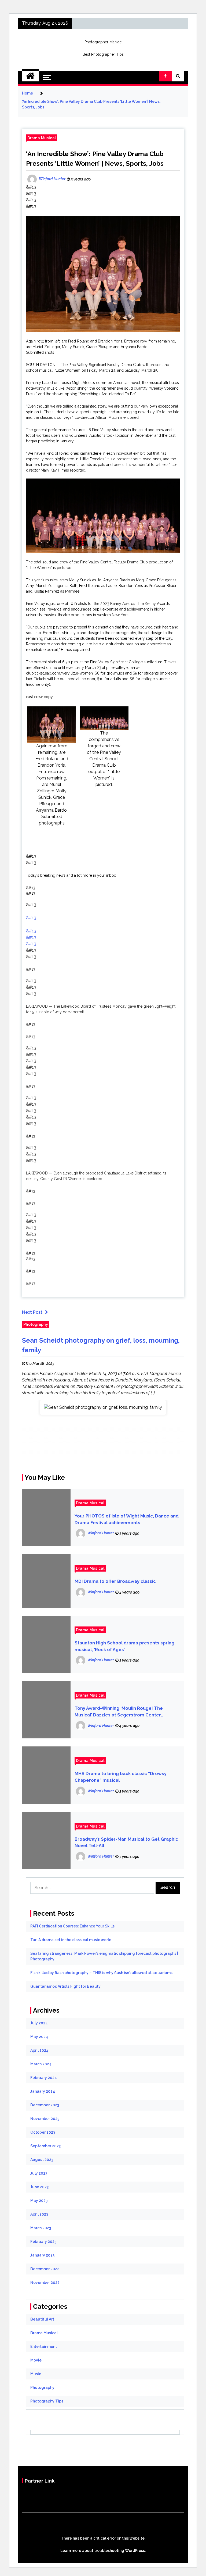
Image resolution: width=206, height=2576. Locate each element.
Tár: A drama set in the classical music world (71, 1940)
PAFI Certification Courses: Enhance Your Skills (72, 1926)
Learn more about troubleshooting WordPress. (103, 2551)
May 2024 (39, 2037)
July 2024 (39, 2023)
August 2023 (42, 2160)
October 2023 (43, 2132)
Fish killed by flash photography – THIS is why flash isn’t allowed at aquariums (101, 1973)
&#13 (31, 918)
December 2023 (45, 2105)
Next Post (32, 1312)
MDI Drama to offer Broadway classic (115, 1581)
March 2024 (41, 2064)
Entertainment (44, 2347)
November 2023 (45, 2119)
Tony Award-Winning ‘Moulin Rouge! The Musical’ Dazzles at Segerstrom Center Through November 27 (119, 1712)
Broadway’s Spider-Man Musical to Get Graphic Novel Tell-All (126, 1843)
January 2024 (43, 2091)
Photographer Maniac (103, 42)
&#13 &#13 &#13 (31, 937)
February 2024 (44, 2078)
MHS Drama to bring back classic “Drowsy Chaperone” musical (121, 1777)
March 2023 (41, 2228)
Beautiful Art (42, 2319)
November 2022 (45, 2283)
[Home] (30, 76)
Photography (36, 1324)
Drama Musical (42, 138)
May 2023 (39, 2201)
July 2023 (39, 2173)
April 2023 (39, 2214)
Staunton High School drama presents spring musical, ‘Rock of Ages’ (124, 1646)
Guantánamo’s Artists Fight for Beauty (65, 1986)
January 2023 (42, 2255)
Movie (36, 2360)
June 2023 (39, 2187)
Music (36, 2374)
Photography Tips (47, 2401)
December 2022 (45, 2269)
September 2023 (45, 2146)
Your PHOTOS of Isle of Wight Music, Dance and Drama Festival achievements (127, 1519)
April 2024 (39, 2050)
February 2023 (43, 2242)
